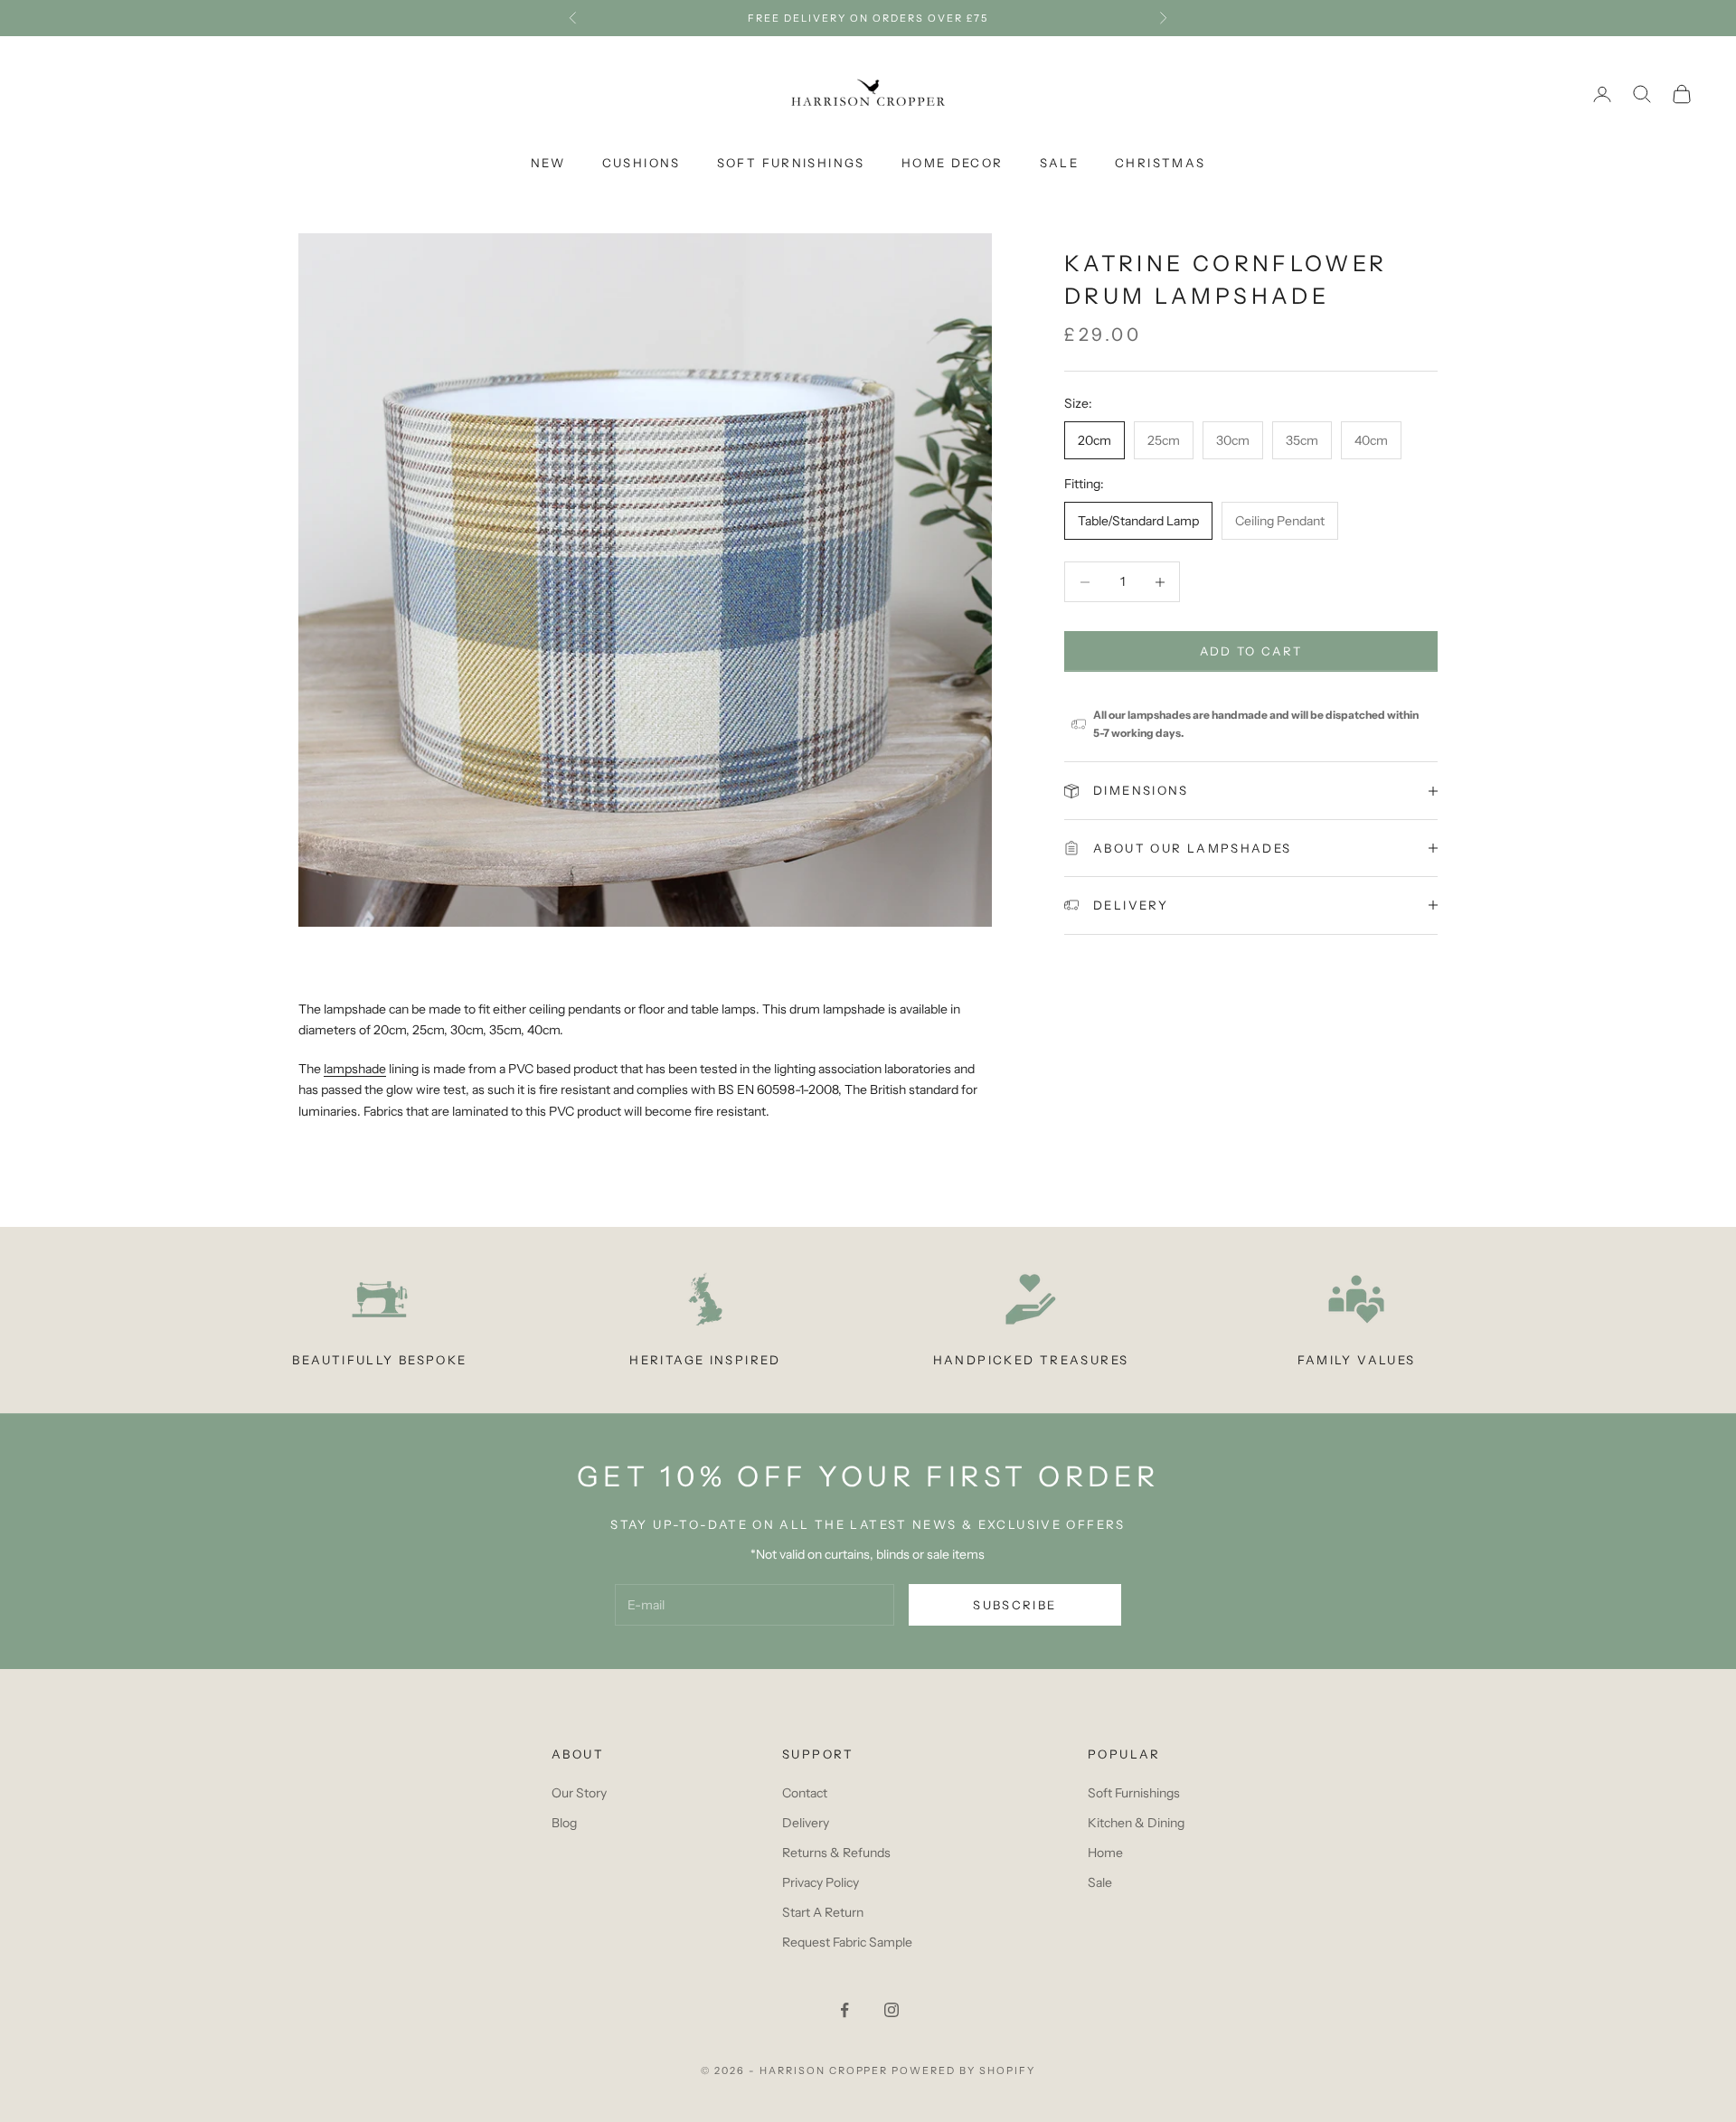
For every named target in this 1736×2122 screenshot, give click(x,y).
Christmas (1160, 163)
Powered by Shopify (963, 2070)
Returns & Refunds (836, 1853)
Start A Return (823, 1912)
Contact (805, 1793)
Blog (564, 1823)
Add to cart (1251, 651)
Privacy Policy (821, 1882)
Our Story (579, 1793)
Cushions (642, 163)
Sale (1060, 163)
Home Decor (953, 163)
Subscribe (1014, 1605)
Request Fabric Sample (847, 1942)
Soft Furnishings (791, 163)
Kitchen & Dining (1136, 1823)
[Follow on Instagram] (892, 2010)
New (548, 163)
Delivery (806, 1823)
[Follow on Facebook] (844, 2010)
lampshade (355, 1069)
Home (1105, 1853)
